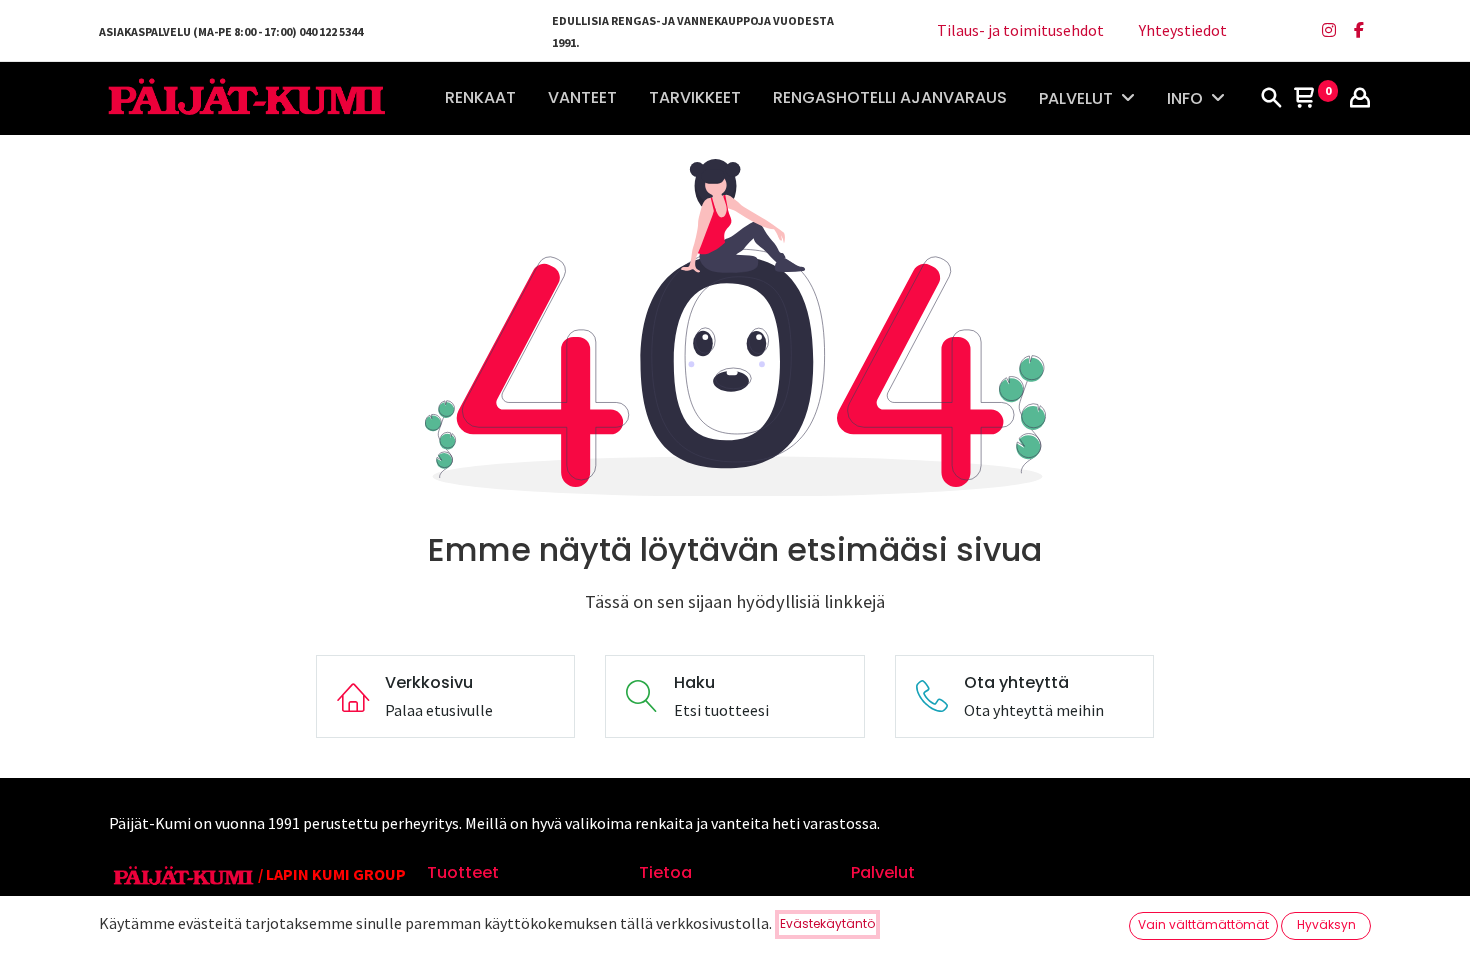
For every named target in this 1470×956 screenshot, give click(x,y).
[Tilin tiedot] (1360, 99)
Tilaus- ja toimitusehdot (1020, 30)
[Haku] (1271, 99)
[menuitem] (480, 98)
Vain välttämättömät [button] (1203, 924)
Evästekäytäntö (827, 923)
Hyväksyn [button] (1326, 924)
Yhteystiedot (1183, 30)
